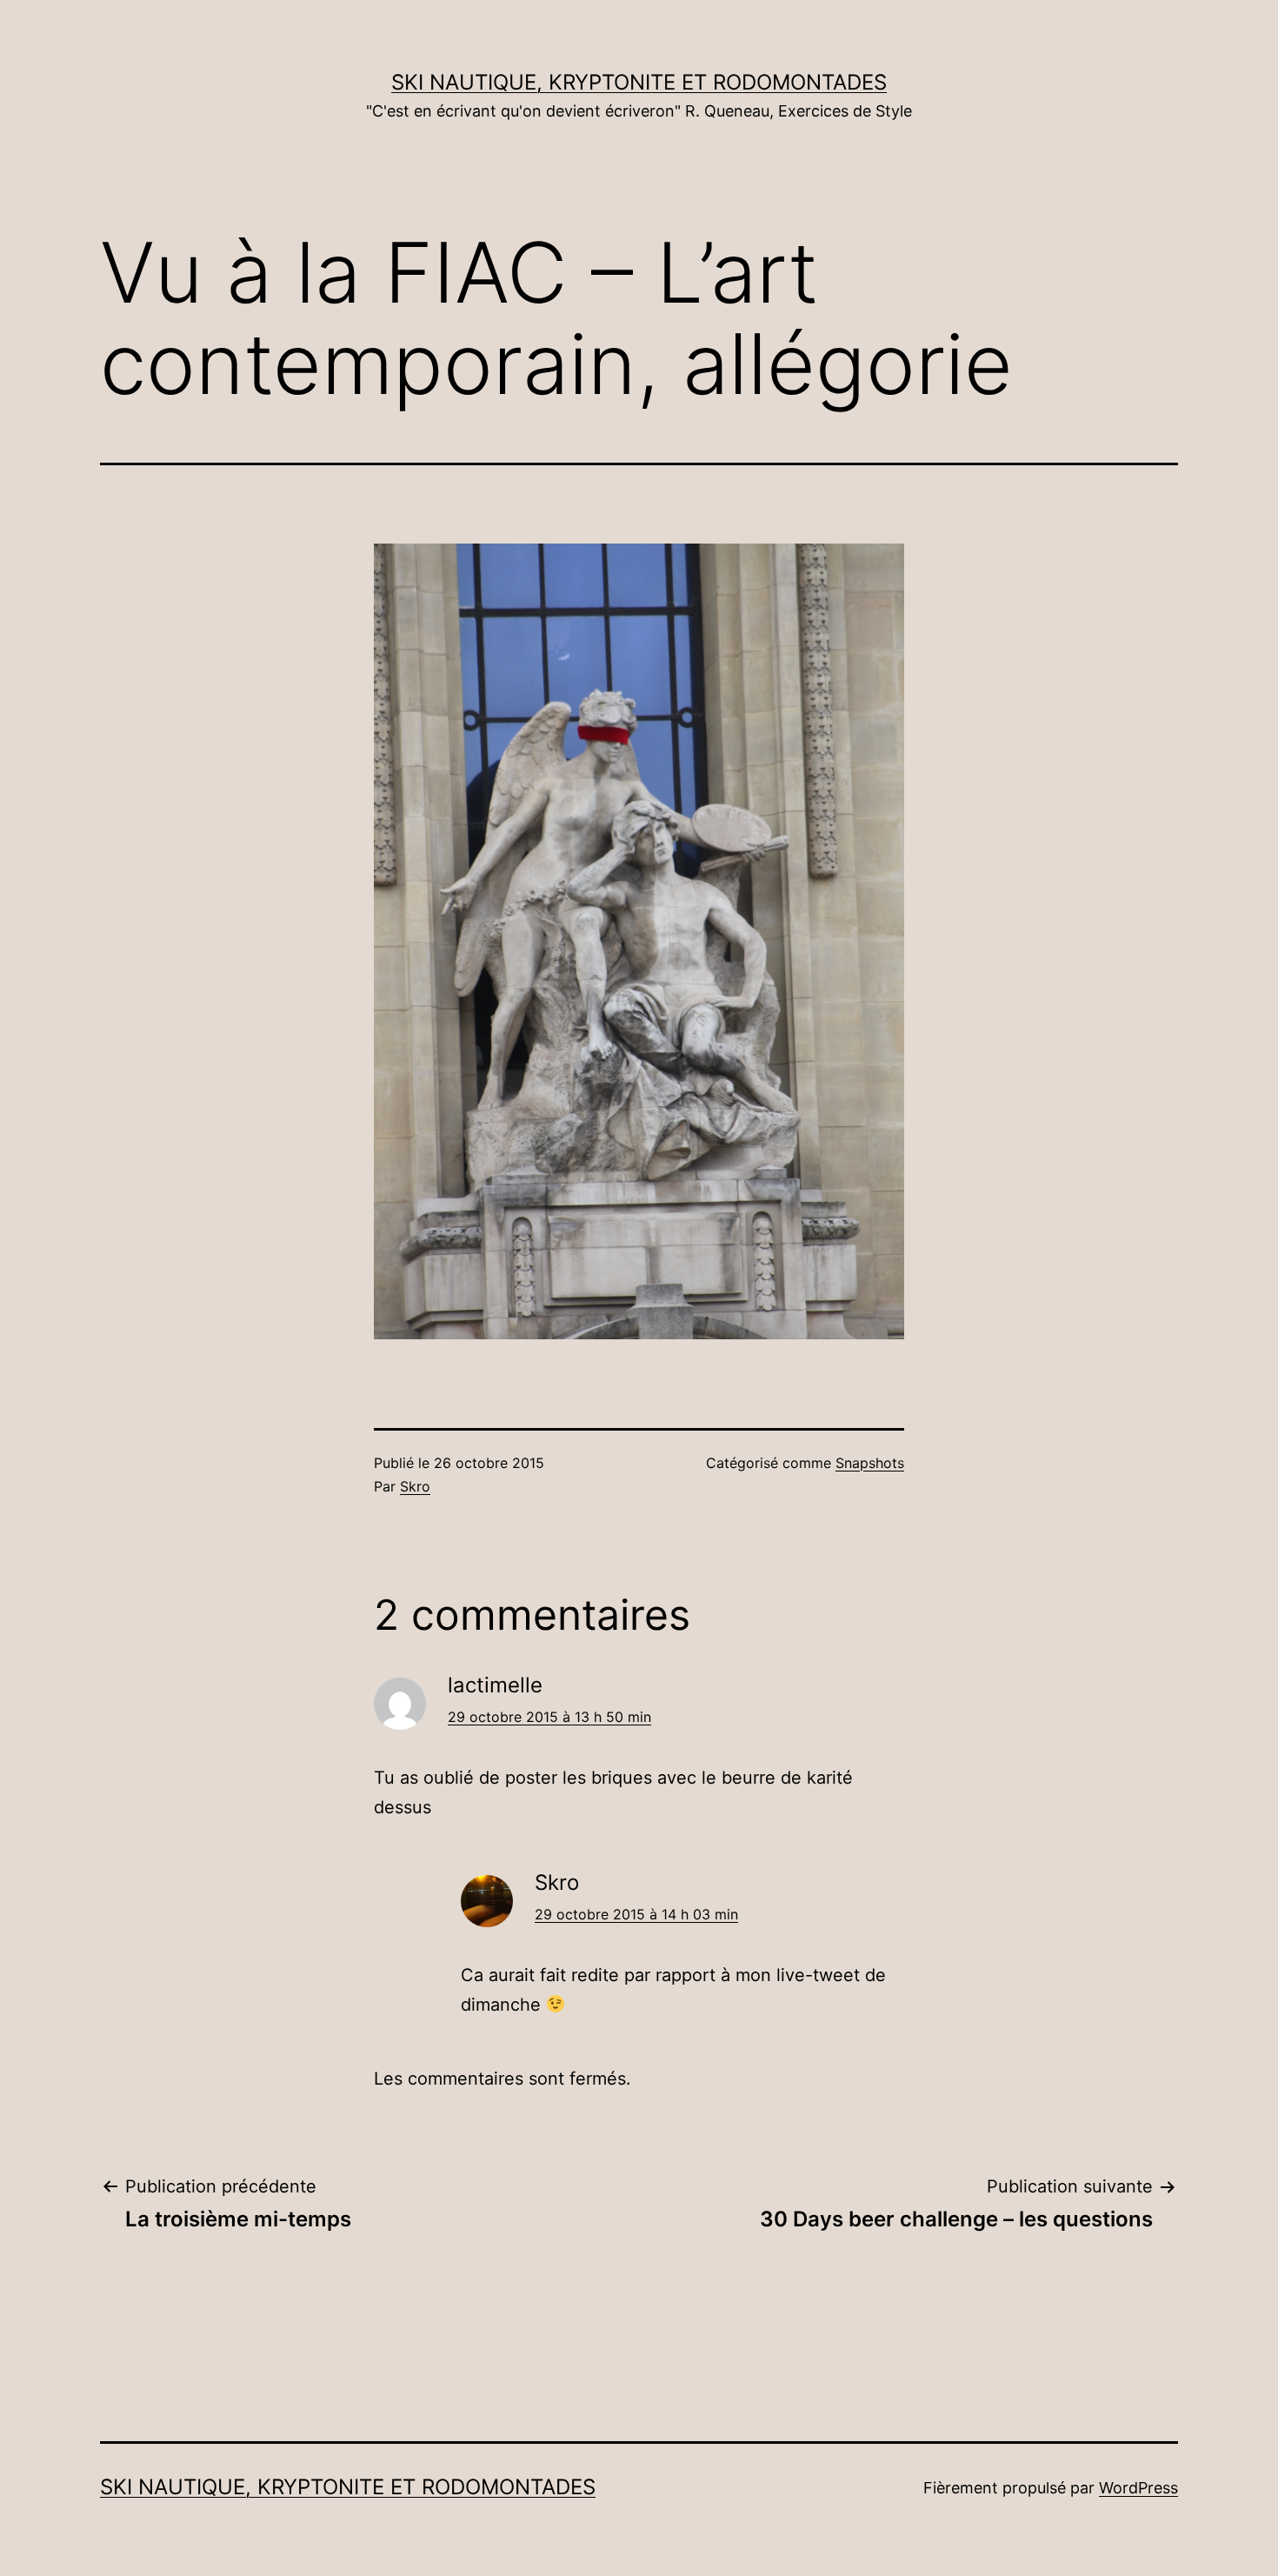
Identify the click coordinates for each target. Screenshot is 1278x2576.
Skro (415, 1486)
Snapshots (870, 1463)
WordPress (1138, 2488)
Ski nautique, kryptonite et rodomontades (639, 82)
